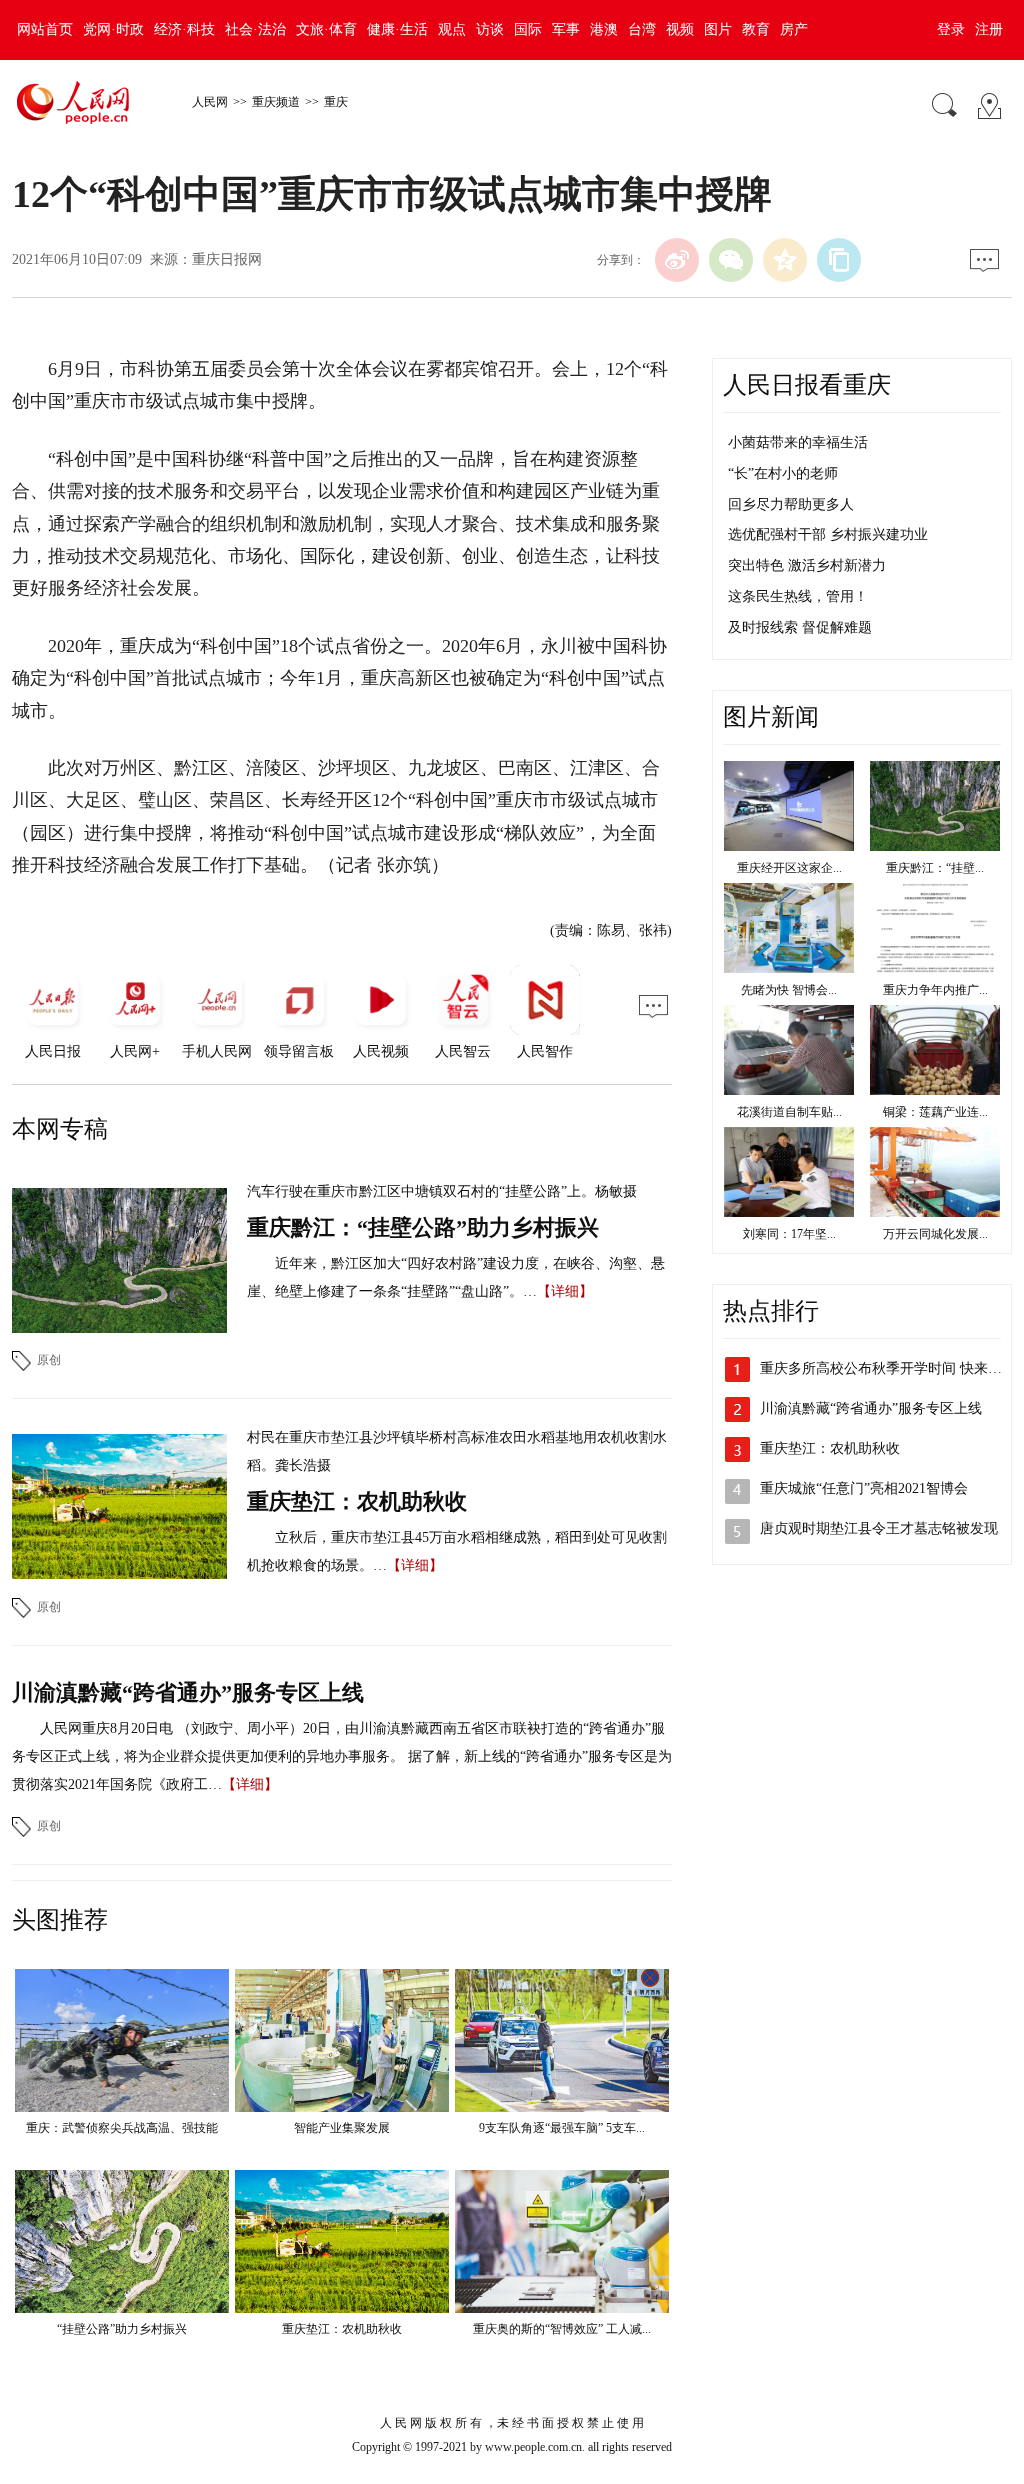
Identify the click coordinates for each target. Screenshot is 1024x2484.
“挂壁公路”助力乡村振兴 (122, 2329)
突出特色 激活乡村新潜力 (807, 565)
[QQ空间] (785, 260)
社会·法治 (255, 29)
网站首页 (45, 29)
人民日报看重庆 (807, 385)
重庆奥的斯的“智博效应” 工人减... (562, 2329)
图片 (718, 29)
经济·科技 (184, 29)
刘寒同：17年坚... (789, 1234)
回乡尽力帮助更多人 (791, 504)
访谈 (490, 29)
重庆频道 (276, 102)
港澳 (604, 29)
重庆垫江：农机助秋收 (357, 1501)
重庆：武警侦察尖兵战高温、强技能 (122, 2128)
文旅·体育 (326, 29)
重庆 (336, 102)
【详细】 (565, 1291)
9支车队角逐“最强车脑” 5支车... (562, 2128)
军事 (566, 29)
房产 (794, 29)
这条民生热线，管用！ (798, 596)
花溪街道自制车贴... (789, 1112)
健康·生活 (397, 29)
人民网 (210, 102)
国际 (528, 29)
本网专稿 (60, 1129)
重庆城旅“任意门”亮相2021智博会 (864, 1488)
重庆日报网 (227, 259)
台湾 (642, 29)
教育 (756, 29)
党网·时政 (113, 29)
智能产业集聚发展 (342, 2128)
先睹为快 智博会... (789, 990)
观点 (452, 29)
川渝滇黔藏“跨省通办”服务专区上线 (188, 1692)
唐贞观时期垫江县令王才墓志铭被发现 (879, 1528)
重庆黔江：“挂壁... (935, 868)
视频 (680, 29)
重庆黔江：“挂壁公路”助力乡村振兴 (423, 1227)
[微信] (731, 260)
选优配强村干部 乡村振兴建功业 (828, 534)
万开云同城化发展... (935, 1234)
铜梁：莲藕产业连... (935, 1112)
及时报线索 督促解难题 (800, 627)
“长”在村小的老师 (783, 473)
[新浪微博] (677, 260)
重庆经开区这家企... (789, 868)
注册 (989, 29)
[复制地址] (839, 260)
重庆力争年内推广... (935, 990)
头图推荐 (60, 1920)
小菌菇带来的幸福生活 (798, 442)
